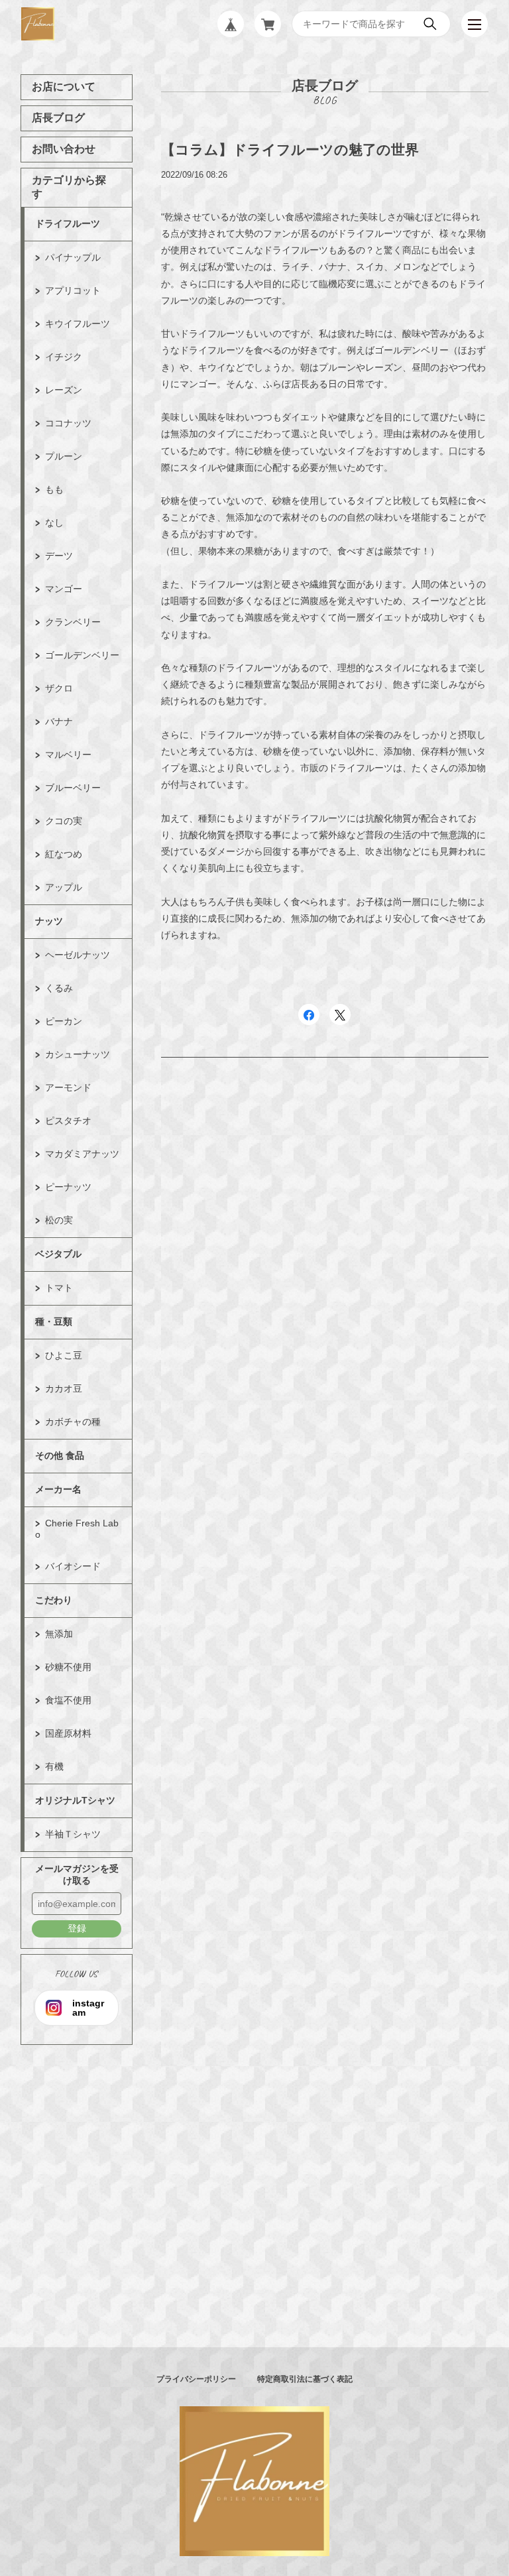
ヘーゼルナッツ (78, 955)
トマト (59, 1288)
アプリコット (73, 290)
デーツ (59, 556)
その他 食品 (60, 1455)
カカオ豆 (64, 1388)
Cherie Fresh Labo (77, 1529)
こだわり (54, 1600)
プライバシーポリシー (196, 2379)
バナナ (59, 721)
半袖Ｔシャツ (73, 1834)
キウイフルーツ (78, 324)
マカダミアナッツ (82, 1154)
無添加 (59, 1634)
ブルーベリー (73, 788)
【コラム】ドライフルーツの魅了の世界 (290, 150)
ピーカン (64, 1021)
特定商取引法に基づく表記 (305, 2379)
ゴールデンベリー (82, 655)
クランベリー (73, 622)
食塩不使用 (68, 1700)
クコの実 (64, 821)
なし (54, 522)
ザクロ (59, 688)
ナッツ (49, 921)
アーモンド (68, 1087)
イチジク (64, 357)
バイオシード (73, 1566)
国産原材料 (68, 1733)
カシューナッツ (78, 1054)
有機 (54, 1766)
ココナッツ (68, 423)
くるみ (59, 988)
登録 (77, 1928)
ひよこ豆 (64, 1355)
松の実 (59, 1220)
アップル (64, 887)
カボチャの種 (73, 1422)
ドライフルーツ (68, 223)
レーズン (64, 390)
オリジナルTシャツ (75, 1800)
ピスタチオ (68, 1121)
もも (54, 489)
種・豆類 (54, 1321)
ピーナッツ (68, 1187)
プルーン (64, 456)
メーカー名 (58, 1489)
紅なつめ (64, 854)
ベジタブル (58, 1254)
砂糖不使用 (68, 1667)
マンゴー (64, 589)
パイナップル (73, 257)
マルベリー (68, 755)
